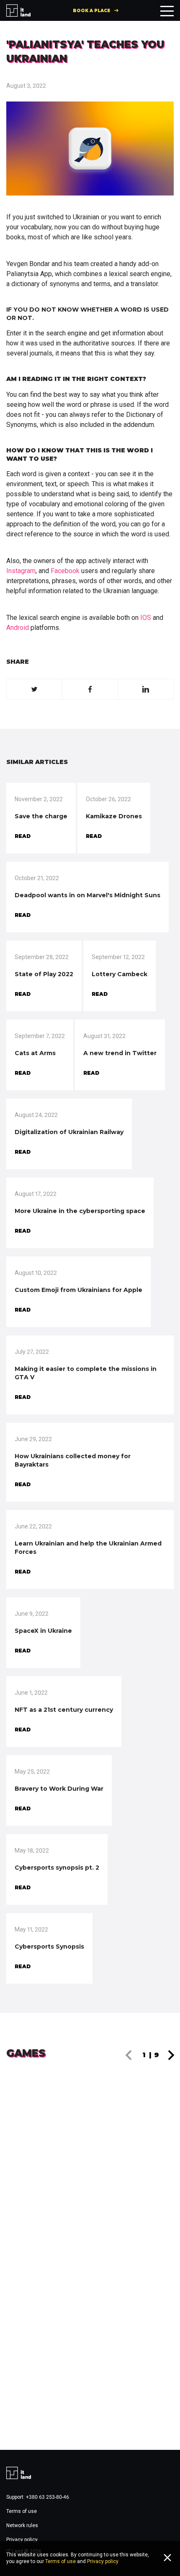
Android (18, 628)
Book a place (91, 11)
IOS (146, 618)
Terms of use (22, 2511)
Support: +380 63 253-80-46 (38, 2497)
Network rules (22, 2525)
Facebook (65, 571)
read (23, 836)
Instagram (21, 571)
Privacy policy (22, 2540)
